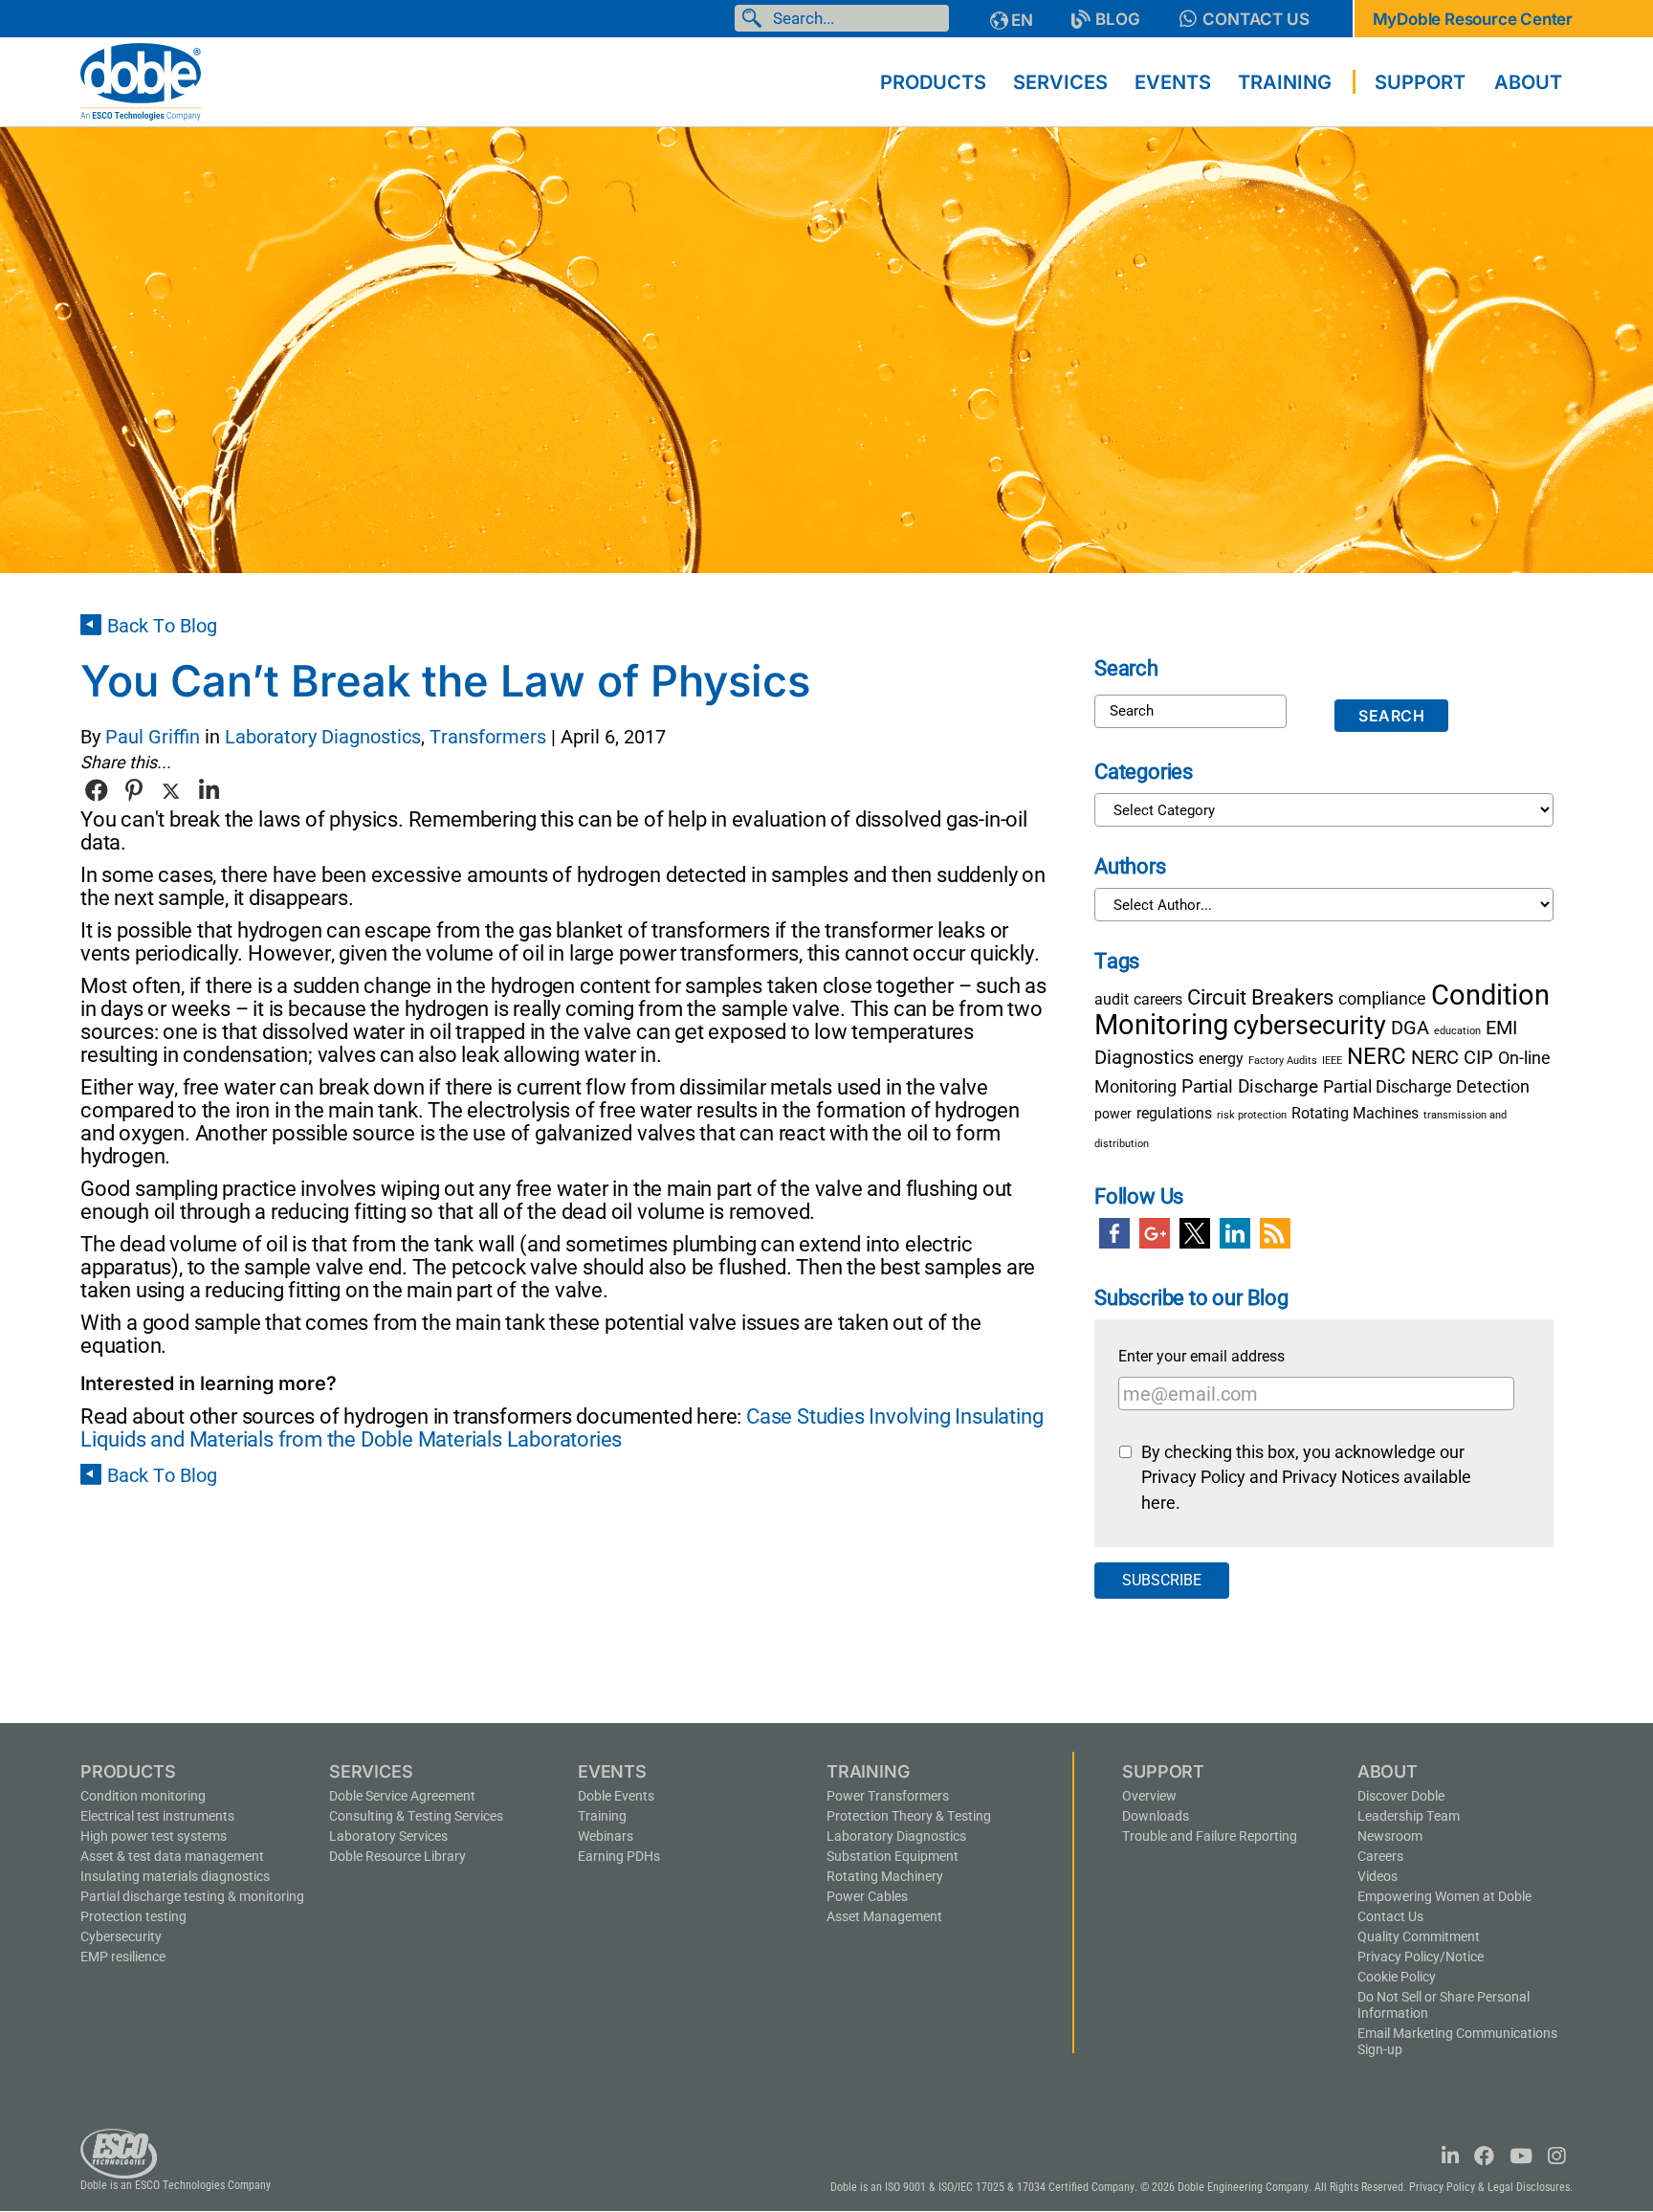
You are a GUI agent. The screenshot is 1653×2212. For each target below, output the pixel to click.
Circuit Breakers (1260, 997)
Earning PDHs (619, 1856)
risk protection (1252, 1115)
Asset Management (884, 1916)
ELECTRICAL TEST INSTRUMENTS (157, 1816)
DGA (1410, 1028)
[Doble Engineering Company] (141, 80)
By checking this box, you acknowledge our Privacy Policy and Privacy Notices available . (1306, 1478)
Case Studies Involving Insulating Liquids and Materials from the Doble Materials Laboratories (562, 1428)
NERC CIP (1452, 1057)
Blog (1118, 19)
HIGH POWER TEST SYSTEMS (154, 1836)
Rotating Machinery (885, 1876)
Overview (1149, 1796)
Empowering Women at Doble (1444, 1896)
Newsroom (1390, 1836)
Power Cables (867, 1896)
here (1158, 1503)
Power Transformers (888, 1796)
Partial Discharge (1250, 1086)
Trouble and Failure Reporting (1210, 1836)
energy (1221, 1059)
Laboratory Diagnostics (323, 737)
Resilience (123, 1957)
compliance (1382, 999)
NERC (1377, 1056)
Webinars (606, 1836)
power (1113, 1114)
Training (602, 1816)
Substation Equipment (893, 1856)
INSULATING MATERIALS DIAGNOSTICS (175, 1876)
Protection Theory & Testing (909, 1816)
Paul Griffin (153, 737)
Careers (1380, 1856)
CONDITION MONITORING (143, 1796)
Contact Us (1256, 19)
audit (1112, 999)
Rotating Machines (1355, 1113)
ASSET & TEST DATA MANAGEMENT (172, 1856)
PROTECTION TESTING (133, 1916)
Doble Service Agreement (402, 1796)
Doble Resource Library (397, 1856)
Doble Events (616, 1796)
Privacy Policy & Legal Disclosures (1489, 2187)
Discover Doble (1401, 1796)
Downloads (1156, 1816)
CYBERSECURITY (121, 1936)
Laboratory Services (388, 1836)
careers (1158, 999)
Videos (1377, 1876)
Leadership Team (1409, 1816)
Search (756, 18)
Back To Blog (162, 626)
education (1457, 1031)
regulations (1174, 1113)
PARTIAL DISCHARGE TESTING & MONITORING (192, 1896)
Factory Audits (1283, 1061)
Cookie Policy (1397, 1977)
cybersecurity (1310, 1026)
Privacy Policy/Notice (1421, 1957)
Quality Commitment (1419, 1936)
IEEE (1332, 1061)
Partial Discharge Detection (1426, 1087)
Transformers (488, 737)
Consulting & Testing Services (416, 1816)
